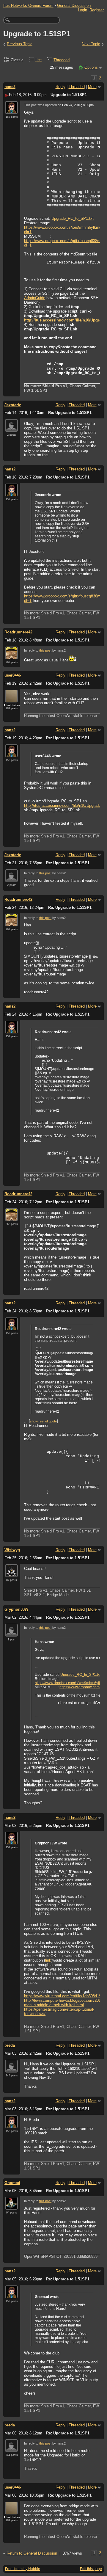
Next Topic (91, 44)
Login (82, 10)
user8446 (13, 675)
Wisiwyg (12, 1550)
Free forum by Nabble (23, 2569)
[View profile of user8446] (11, 699)
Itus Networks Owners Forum (28, 6)
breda (10, 2045)
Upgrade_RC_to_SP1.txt (73, 218)
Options (91, 67)
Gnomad (12, 2183)
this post (45, 650)
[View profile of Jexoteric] (11, 428)
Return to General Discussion (32, 2553)
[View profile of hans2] (11, 110)
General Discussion (74, 6)
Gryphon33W (16, 1609)
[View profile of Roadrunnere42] (11, 656)
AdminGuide (35, 298)
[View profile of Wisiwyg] (11, 1573)
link (48, 1960)
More (92, 87)
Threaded (62, 60)
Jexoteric (13, 405)
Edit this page (91, 2569)
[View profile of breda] (11, 2069)
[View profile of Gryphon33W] (11, 1633)
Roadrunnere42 (18, 632)
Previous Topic (20, 44)
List (38, 60)
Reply (60, 87)
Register (97, 10)
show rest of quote (43, 1421)
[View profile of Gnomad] (11, 2206)
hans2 (10, 87)
